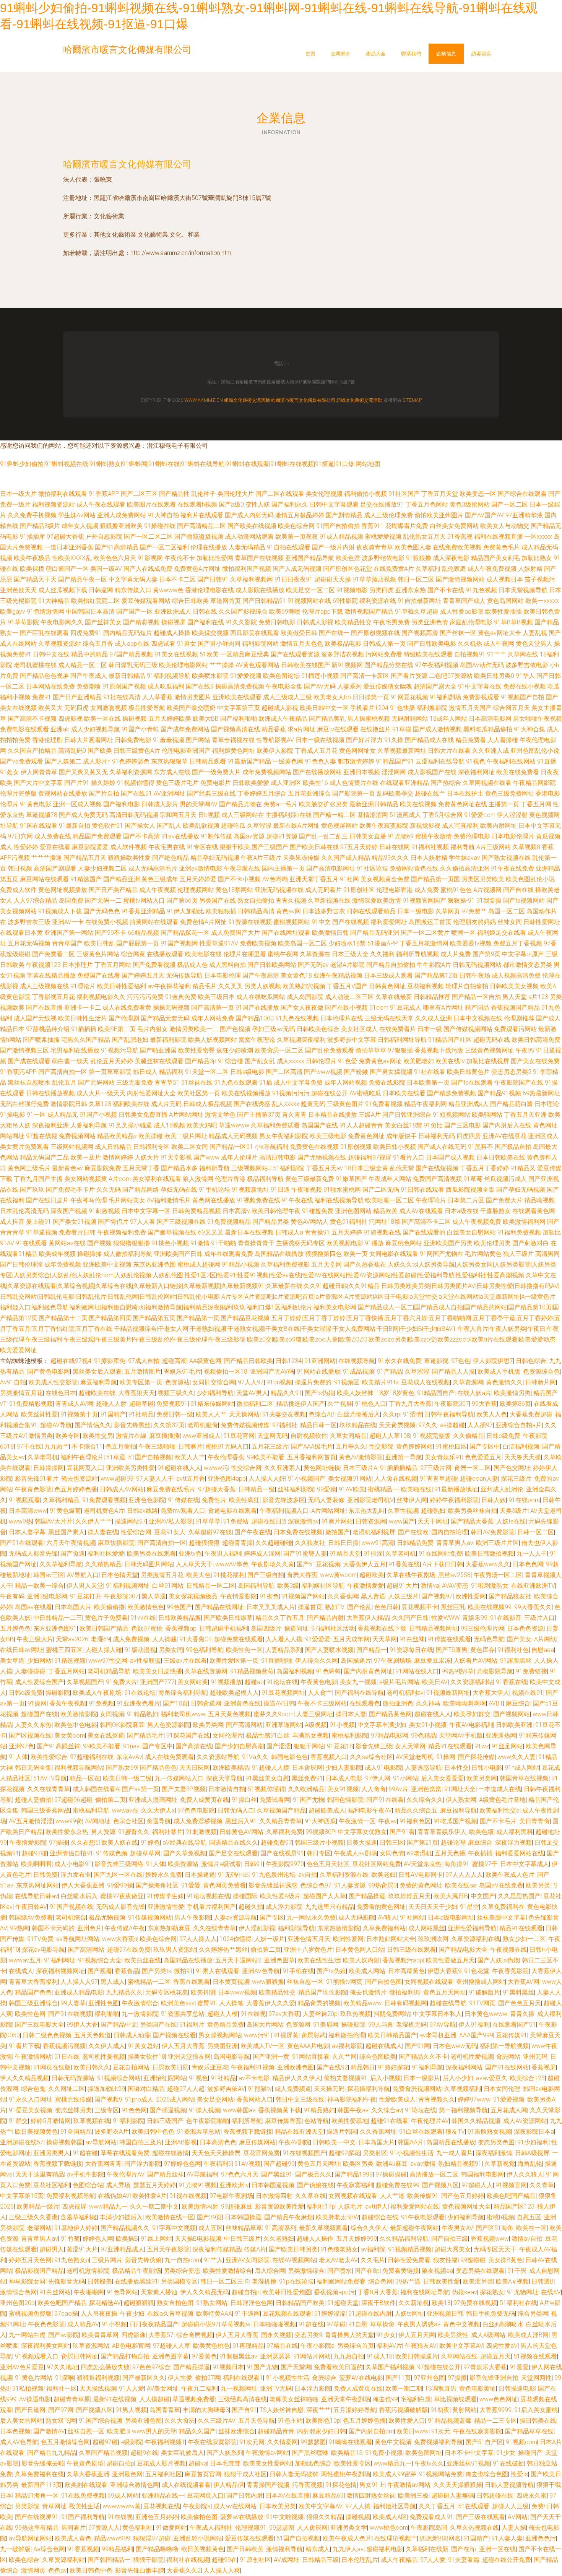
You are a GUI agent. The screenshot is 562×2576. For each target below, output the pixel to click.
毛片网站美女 (127, 1200)
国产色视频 (235, 1029)
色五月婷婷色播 (76, 1489)
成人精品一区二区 (83, 665)
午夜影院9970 (285, 1864)
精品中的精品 (89, 654)
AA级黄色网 (205, 1361)
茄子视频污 (540, 579)
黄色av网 (288, 911)
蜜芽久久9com (274, 1714)
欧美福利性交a (499, 1810)
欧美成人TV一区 (262, 2046)
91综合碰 (231, 1061)
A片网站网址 (186, 1115)
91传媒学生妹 (165, 1896)
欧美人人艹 (211, 1414)
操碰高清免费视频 (240, 686)
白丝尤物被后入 (359, 1414)
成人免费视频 (131, 1639)
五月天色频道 (93, 2035)
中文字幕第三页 (239, 708)
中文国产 (483, 1896)
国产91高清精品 (117, 547)
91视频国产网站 (303, 1596)
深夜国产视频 (69, 1211)
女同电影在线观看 (394, 1254)
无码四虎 (76, 708)
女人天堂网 (410, 1746)
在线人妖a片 (474, 1393)
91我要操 (489, 901)
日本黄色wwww (486, 2014)
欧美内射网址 (499, 826)
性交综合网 (246, 1468)
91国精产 (113, 1414)
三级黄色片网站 (98, 954)
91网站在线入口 (417, 1671)
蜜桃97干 (485, 1864)
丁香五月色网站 (427, 504)
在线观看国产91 (514, 2025)
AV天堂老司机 (415, 1757)
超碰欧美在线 (97, 1393)
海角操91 (457, 1864)
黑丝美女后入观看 (97, 1372)
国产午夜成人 (89, 676)
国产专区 (272, 1917)
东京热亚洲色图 (154, 1264)
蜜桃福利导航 (91, 1810)
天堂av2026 (72, 1639)
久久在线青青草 (49, 1789)
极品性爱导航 (147, 708)
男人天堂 (515, 997)
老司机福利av (405, 1693)
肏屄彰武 (313, 2035)
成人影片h (97, 761)
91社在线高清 (122, 697)
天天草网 (385, 1639)
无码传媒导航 (184, 975)
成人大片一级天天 (101, 1093)
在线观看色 (365, 1703)
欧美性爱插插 (504, 612)
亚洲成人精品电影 (79, 1992)
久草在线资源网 (206, 1671)
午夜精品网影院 (534, 783)
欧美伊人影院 (275, 751)
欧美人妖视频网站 (213, 1040)
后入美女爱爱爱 (442, 1778)
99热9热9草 (458, 1671)
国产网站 (198, 740)
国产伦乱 (359, 1607)
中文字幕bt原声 (523, 954)
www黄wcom (338, 1575)
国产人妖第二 (63, 761)
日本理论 (547, 1104)
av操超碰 (452, 1425)
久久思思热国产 (519, 1896)
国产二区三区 (139, 494)
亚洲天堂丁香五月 (314, 879)
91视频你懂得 (136, 783)
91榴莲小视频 (320, 676)
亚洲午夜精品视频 (338, 975)
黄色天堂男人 (534, 644)
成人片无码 (166, 1104)
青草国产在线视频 (259, 558)
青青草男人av (455, 1543)
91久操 (394, 740)
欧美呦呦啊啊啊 (465, 1703)
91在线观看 (31, 1243)
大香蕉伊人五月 (364, 1564)
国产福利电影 (122, 804)
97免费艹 (474, 911)
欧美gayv (13, 612)
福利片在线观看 (202, 515)
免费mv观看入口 (183, 1511)
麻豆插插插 (164, 1436)
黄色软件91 (107, 826)
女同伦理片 (228, 1735)
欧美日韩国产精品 (104, 1628)
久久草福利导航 (61, 1564)
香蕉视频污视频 (64, 2046)
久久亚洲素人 (283, 1468)
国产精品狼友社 (510, 1596)
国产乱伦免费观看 (330, 1050)
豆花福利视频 (426, 986)
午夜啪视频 (307, 1190)
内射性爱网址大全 (151, 1093)
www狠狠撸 (268, 1982)
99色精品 (424, 1735)
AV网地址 (98, 1821)
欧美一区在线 (102, 719)
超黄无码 (313, 1104)
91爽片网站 (337, 1521)
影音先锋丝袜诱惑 (273, 1885)
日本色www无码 (455, 2046)
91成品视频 (359, 1372)
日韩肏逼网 (206, 1703)
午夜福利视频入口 (284, 1511)
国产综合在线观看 (522, 494)
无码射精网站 (410, 719)
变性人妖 (258, 504)
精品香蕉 (274, 729)
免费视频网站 (77, 1136)
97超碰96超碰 (73, 1800)
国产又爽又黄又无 (83, 772)
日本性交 (456, 1768)
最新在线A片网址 (296, 826)
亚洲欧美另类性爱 (130, 1468)
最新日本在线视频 (249, 1232)
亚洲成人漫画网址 (153, 1800)
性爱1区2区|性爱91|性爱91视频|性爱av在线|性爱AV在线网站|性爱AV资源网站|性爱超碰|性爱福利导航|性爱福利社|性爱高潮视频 (354, 1275)
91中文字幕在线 (480, 686)
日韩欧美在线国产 (305, 665)
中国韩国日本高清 (90, 612)
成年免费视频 (63, 1264)
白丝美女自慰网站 (471, 1232)
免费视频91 (172, 1404)
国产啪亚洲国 (158, 1050)
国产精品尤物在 (240, 804)
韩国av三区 (49, 1575)
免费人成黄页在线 (205, 1800)
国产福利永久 (290, 504)
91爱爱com (480, 815)
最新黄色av (67, 1168)
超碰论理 (453, 1843)
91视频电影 (352, 590)
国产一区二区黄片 (425, 933)
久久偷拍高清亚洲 (465, 868)
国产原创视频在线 (375, 633)
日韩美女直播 (368, 836)
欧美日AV (435, 1682)
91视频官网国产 (424, 901)
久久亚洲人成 (491, 751)
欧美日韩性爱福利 (122, 986)
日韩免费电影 (133, 740)
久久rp (391, 1414)
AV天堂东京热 (423, 1864)
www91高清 (378, 1543)
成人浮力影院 (284, 1907)
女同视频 (112, 1714)
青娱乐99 (475, 1618)
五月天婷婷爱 (198, 879)
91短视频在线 (382, 1232)
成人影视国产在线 (432, 772)
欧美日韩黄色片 (468, 1072)
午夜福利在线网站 (511, 761)
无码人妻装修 (326, 1500)
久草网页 (448, 911)
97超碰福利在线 (92, 1757)
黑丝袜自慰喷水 (29, 1083)
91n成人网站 (522, 1768)
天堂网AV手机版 (461, 1735)
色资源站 (177, 1382)
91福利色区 (415, 1821)
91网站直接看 (311, 2057)
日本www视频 (237, 1992)
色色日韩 (387, 1607)
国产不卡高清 (141, 836)
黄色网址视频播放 (63, 890)
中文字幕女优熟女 (362, 1832)
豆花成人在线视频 (426, 1382)
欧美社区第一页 (199, 1093)
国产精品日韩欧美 (249, 1361)
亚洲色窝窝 (426, 1789)
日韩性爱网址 (542, 922)
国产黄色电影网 (49, 1372)
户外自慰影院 (104, 537)
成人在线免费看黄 (127, 1008)
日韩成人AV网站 (122, 1489)
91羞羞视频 (169, 740)
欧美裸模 (32, 569)
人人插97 (480, 1425)
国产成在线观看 (29, 1061)
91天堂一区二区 (207, 1072)
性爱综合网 (136, 1532)
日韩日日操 (343, 1543)
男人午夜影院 (193, 1917)
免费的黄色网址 (421, 1885)
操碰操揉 (89, 1254)
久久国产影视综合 (243, 612)
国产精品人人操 (453, 1372)
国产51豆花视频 (318, 1564)
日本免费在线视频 (298, 1532)
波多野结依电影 (383, 558)
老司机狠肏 (203, 1425)
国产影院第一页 (354, 793)
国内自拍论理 (450, 1532)
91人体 (18, 1757)
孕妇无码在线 (179, 1190)
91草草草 (208, 1521)
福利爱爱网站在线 (520, 1853)
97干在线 (29, 1446)
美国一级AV (106, 569)
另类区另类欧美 (483, 879)
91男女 (187, 644)
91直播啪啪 (277, 1661)
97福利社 (285, 1425)
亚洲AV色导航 (261, 1971)
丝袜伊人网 (412, 1500)
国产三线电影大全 (39, 2025)
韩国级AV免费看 (31, 1917)
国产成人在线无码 (442, 1147)
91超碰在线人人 (179, 1468)
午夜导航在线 (242, 868)
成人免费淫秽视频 (198, 1821)
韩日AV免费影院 (493, 1532)
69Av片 (398, 1789)
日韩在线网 (395, 847)
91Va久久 (255, 1757)
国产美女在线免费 (535, 1061)
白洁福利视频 (521, 1446)
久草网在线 (523, 654)
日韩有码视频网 (406, 2003)
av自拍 (308, 1875)
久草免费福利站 (384, 1928)
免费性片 (214, 1500)
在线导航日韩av (37, 1896)
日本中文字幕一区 (146, 1211)
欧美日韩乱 (99, 943)
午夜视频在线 (508, 1950)
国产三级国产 (270, 847)
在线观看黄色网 (534, 1211)
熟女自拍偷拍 (256, 901)
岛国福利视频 (295, 1671)
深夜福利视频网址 (60, 1971)
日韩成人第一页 (384, 644)
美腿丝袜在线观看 (159, 1061)
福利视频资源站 (54, 504)
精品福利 (171, 1072)
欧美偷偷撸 (109, 1607)
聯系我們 (411, 54)
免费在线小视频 (525, 686)
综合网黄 (133, 954)
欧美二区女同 (190, 1147)
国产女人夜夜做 (302, 1008)
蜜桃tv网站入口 (144, 901)
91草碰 (402, 729)
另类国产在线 (218, 901)
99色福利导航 (205, 1650)
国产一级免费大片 (216, 772)
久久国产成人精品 (346, 858)
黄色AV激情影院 (361, 1457)
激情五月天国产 (470, 708)
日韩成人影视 (315, 622)
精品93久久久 (390, 858)
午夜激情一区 (357, 1821)
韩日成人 (145, 1072)
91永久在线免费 (400, 1361)
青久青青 (294, 1115)
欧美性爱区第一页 (234, 1661)
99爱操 (326, 1489)
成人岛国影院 (305, 997)
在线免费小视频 (107, 922)
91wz (482, 1746)
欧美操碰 (151, 1136)
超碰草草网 (145, 1853)
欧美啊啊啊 (36, 1864)
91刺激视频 (104, 1211)
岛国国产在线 (320, 1125)
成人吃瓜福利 (166, 686)
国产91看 (402, 1832)
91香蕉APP (104, 494)
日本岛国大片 (73, 1607)
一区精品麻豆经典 (245, 654)
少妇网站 (39, 1661)
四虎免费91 (86, 633)
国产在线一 (334, 633)
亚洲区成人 (543, 1136)
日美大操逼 (362, 1843)
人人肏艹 (320, 1693)
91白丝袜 (412, 1639)
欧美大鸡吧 (202, 1125)
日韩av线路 (142, 1511)
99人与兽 (381, 2025)
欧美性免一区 (244, 1650)
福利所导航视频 (417, 954)
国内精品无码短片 (128, 633)
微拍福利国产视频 (247, 569)
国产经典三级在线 (211, 793)
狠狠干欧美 (235, 847)
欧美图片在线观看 (151, 504)
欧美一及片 (86, 1157)
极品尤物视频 (107, 1917)
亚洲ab (60, 729)
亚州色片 (89, 1928)
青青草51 (167, 1083)
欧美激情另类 (512, 1393)
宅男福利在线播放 (75, 1050)
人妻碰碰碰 (30, 1671)
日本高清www (28, 1511)
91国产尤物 (309, 1800)
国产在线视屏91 (282, 1853)
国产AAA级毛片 (312, 1446)
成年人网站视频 (346, 1083)
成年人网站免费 (213, 1018)
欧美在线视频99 (490, 1607)
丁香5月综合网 (443, 815)
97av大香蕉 (284, 2014)
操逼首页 (310, 1607)
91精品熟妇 (143, 1714)
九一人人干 (532, 1554)
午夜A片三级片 (261, 858)
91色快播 (403, 708)
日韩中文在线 (51, 654)
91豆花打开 (86, 1596)
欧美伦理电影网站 (184, 665)
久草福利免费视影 (285, 1264)
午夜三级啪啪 (157, 1446)
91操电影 (13, 1115)
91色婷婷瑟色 (131, 761)
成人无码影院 (357, 1917)
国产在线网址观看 (286, 933)
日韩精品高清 (256, 911)
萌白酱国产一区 (67, 569)
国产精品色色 (158, 1768)
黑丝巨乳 (453, 1607)
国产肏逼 (73, 1554)
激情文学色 (220, 1115)
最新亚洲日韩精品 (374, 804)
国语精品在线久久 (234, 1843)
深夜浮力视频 (513, 1843)
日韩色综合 (531, 1361)
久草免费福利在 (503, 1907)
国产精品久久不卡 (423, 2057)
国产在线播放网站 (317, 772)
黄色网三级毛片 (29, 1168)
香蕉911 (373, 526)
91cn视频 (279, 1382)
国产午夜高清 (261, 975)
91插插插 (84, 1029)
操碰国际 (245, 1896)
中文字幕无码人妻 (133, 579)
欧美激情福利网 (524, 1222)
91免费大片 (122, 1682)
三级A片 (370, 1115)
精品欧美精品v (117, 1136)
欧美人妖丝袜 (355, 1393)
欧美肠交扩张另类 (323, 804)
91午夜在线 (297, 1200)
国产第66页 (182, 901)
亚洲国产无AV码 (272, 1372)
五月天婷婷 (347, 1232)
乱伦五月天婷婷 (112, 1061)
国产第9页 (486, 954)
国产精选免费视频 (452, 1093)
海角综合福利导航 (183, 1693)
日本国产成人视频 (450, 1157)
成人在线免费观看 (169, 1757)
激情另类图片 (193, 697)
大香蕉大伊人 (491, 1693)
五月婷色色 (15, 1628)
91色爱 (348, 1061)
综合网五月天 (512, 708)
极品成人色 (192, 965)
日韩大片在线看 (449, 751)
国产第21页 (422, 1843)
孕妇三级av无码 (274, 1029)
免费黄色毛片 (502, 547)
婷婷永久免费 (164, 1875)
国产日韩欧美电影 (432, 644)
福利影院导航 (296, 1928)
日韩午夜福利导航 (449, 1414)
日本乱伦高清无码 (24, 1211)
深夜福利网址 (476, 772)
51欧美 (209, 654)
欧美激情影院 (79, 1714)
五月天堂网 (326, 1264)
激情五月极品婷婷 (300, 515)
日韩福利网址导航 (402, 1040)
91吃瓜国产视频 (455, 1821)
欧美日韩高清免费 (536, 1040)
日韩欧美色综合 (318, 1029)
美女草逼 (12, 1661)
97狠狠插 (400, 1050)
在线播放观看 (165, 954)
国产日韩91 (213, 579)
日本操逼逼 (200, 1875)
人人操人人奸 (267, 1479)
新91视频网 (347, 665)
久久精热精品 (103, 1564)
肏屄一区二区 (473, 1468)
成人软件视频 (128, 847)
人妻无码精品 (247, 547)
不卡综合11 (87, 1446)
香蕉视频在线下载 (382, 1628)
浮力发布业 (76, 1875)
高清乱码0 (72, 751)
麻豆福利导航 (99, 1382)
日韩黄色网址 (387, 986)
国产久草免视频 (185, 1853)
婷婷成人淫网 (262, 1554)
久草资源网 (468, 1382)
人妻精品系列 (284, 1650)
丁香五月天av (324, 1168)
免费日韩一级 (175, 1414)
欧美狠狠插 (221, 911)
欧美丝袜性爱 (39, 1414)
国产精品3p (201, 1061)
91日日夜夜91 (294, 579)
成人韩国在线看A (96, 1789)
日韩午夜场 (475, 975)
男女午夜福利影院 (284, 1136)
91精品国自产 (436, 1393)
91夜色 (269, 1596)
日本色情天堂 (120, 1575)
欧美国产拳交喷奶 (191, 708)
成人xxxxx (291, 1061)
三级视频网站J (251, 1168)
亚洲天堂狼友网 (189, 2057)
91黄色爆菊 (65, 1511)
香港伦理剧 (47, 740)
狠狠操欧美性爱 (129, 858)
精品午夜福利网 (426, 1104)
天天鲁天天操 (523, 1457)
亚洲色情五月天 (309, 1939)
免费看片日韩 (77, 1232)
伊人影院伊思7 (493, 1361)
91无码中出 (234, 1875)
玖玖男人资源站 (175, 1950)
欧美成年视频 (57, 1254)
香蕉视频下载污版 (439, 1050)
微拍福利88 (405, 1992)
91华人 (525, 676)
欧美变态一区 (478, 494)
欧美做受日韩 (299, 633)
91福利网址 (60, 1960)
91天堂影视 (176, 1157)
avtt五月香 (191, 1479)
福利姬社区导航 (323, 1586)
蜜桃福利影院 (350, 1735)
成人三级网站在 (243, 815)
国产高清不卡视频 (32, 719)
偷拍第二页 (110, 1800)
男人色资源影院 (169, 1725)
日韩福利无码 (437, 1136)
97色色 (461, 1361)
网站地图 (368, 464)
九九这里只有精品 (330, 1907)
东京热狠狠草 (169, 761)
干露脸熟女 (495, 1211)
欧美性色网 (30, 2014)
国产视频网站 (512, 1714)
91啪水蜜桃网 (342, 1190)
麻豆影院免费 (103, 1168)
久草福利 (428, 569)
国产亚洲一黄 (271, 2057)
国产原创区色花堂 (348, 569)
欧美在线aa (461, 1885)
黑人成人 (113, 1982)
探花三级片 (516, 1479)
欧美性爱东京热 (67, 1832)
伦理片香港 (230, 1179)
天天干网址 (433, 1521)
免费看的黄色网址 (381, 1907)
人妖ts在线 (511, 1521)
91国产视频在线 (71, 1907)
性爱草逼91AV (219, 943)
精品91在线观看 (450, 1746)
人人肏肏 (374, 1789)
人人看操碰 (503, 740)
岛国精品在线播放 (279, 1254)
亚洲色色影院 (147, 1500)
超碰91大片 (402, 1586)
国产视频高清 (420, 633)
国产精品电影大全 (463, 1950)
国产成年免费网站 (185, 729)
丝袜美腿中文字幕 (501, 1917)
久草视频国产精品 (281, 1810)
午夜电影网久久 (62, 622)
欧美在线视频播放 (246, 1093)
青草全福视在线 (233, 740)
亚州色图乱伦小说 (535, 751)
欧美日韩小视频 (395, 1147)
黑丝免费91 (307, 1778)
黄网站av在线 (67, 1243)
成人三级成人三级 (287, 697)
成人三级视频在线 (44, 986)
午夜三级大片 (35, 1639)
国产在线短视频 (437, 1168)
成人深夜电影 (451, 558)
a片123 (538, 997)
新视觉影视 (425, 826)
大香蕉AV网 (524, 1982)
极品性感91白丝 (268, 1735)
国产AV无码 (320, 686)
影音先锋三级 (374, 1746)
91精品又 (523, 1168)
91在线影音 (506, 1618)
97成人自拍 (144, 1361)
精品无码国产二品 (44, 1157)
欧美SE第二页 (117, 1029)
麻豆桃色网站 (404, 1243)
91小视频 (342, 1725)
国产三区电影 (463, 1125)
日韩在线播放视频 (50, 1093)
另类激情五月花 (21, 1393)
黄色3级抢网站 (470, 504)
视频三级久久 (176, 1393)
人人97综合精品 (36, 901)
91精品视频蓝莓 (252, 1671)
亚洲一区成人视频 (77, 804)
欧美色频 (481, 1832)
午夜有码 (12, 1596)
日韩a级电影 (247, 1072)
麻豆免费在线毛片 (171, 1489)
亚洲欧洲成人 (173, 612)
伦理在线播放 (209, 547)
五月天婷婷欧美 (170, 719)
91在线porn (524, 1500)
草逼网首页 (226, 601)
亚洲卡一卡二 (83, 1008)
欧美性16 (315, 783)
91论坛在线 (282, 1682)
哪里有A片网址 (443, 1008)
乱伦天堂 (402, 1168)
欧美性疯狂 (244, 1500)
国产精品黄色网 (390, 1714)
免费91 (42, 697)
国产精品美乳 (327, 719)
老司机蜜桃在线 (35, 665)
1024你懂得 (236, 1939)
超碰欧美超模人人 (234, 1693)
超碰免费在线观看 (239, 1639)
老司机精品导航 (109, 1671)
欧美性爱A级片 (280, 1896)
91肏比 (433, 1125)
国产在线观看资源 (295, 654)
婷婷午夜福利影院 (454, 1500)
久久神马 (428, 1703)
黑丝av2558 (454, 1575)
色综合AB (322, 1414)
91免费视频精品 (229, 1222)
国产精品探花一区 (185, 933)
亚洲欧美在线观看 (237, 697)
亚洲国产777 (157, 1682)
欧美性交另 (98, 1436)
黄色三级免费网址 (510, 793)
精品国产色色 (33, 1992)
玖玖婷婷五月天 (409, 1896)
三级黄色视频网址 (489, 1050)
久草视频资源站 (60, 644)
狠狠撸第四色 (323, 1254)
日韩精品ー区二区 (211, 1586)
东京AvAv (129, 1757)
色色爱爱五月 (483, 1457)
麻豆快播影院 (116, 1543)
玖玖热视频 (356, 2014)
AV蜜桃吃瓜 (365, 1093)
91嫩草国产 (351, 1179)
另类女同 (171, 1650)
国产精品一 (372, 1650)
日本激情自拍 (227, 1789)
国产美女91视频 (75, 1222)
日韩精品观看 (208, 761)
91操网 (37, 1703)
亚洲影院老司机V (370, 1500)
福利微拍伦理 (347, 2035)
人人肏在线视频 (396, 1479)
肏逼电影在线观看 (232, 1511)
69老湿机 (419, 1853)
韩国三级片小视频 (319, 1843)
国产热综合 (446, 783)
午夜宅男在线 (167, 847)
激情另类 (41, 1436)
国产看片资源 (409, 676)
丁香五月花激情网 (424, 943)
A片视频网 (487, 890)
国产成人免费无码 (83, 815)
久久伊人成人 (107, 2046)
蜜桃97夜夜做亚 (122, 1896)
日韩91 (253, 1864)
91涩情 (413, 1414)
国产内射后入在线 (507, 1125)
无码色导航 (489, 1639)
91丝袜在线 (197, 1083)
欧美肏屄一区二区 (279, 1050)
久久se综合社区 (371, 1757)
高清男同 (547, 1254)
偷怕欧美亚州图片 (439, 515)
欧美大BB (206, 719)
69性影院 (345, 601)
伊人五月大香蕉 (183, 2046)
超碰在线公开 (330, 1093)
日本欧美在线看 (404, 1093)
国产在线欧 (413, 1532)
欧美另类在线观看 (151, 1554)
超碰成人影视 (280, 708)
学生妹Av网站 (77, 515)
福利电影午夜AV (370, 1810)
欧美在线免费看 (518, 772)
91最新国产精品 (249, 761)
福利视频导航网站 (79, 1768)
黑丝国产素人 (67, 1532)
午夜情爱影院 (239, 1596)
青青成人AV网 (74, 1404)
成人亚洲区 (286, 783)
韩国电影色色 (289, 1757)
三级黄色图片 (345, 1104)
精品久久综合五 (416, 1810)
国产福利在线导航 (359, 1693)
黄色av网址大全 (499, 633)
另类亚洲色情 (430, 622)
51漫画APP (383, 943)
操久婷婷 (103, 783)
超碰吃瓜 (233, 826)
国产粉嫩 (356, 1072)
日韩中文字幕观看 (334, 504)
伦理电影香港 (395, 890)
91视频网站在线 (309, 601)
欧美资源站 (183, 1864)
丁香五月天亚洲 (525, 1115)
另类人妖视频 (263, 986)
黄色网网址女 (357, 751)
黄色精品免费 (226, 2025)
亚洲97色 (21, 1746)
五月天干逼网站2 (238, 1960)
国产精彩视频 (141, 622)
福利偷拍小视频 (365, 494)
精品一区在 (85, 1778)
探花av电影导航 (43, 1950)
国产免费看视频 (154, 965)
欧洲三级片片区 (497, 1543)
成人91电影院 (383, 1768)
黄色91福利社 (349, 1222)
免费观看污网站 (515, 1029)
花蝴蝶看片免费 (407, 526)
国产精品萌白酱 (512, 1104)
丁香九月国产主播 (38, 1179)
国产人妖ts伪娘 (498, 1960)
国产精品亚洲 (122, 879)
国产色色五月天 (520, 2003)
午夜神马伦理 (89, 1200)
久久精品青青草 (281, 1821)
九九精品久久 (124, 1992)
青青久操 (522, 2014)
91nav (131, 1746)
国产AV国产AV (484, 515)
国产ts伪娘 (319, 1393)
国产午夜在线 (253, 1532)
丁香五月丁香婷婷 (484, 1168)
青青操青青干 (256, 1243)
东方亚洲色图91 (55, 1628)
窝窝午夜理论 (257, 1040)
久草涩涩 (259, 826)
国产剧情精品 (344, 515)
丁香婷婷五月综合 (262, 793)
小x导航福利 (271, 1147)
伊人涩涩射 (512, 815)
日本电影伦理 (223, 975)
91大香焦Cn (195, 1639)
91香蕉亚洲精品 (143, 911)
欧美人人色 (492, 1414)
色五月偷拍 (121, 1446)
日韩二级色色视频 (47, 2035)
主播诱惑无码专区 (300, 1243)
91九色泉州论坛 (274, 1875)
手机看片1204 (369, 708)
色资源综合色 (541, 1372)
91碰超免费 (318, 1211)
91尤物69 (401, 836)
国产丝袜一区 (458, 633)
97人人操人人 (198, 1939)
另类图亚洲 (223, 2046)
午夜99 (525, 1050)
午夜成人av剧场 (355, 1853)
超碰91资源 (282, 836)
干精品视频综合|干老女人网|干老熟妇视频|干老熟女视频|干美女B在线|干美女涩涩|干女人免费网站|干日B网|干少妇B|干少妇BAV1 (285, 1329)
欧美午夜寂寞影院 (384, 826)
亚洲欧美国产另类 (448, 1243)
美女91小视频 (428, 1725)
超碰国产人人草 (325, 1896)
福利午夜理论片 (82, 1457)
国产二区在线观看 (280, 494)
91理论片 (83, 986)
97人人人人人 (464, 1875)
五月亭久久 (351, 1446)
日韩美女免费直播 (143, 1115)
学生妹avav (465, 858)
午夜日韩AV (31, 1907)
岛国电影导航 (232, 2057)
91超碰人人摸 (271, 1768)
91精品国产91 (395, 761)
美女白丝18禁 (403, 1125)
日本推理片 (78, 965)
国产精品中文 (119, 2025)
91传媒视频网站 (150, 1917)
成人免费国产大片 (236, 933)
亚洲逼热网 (501, 1735)
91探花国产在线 (188, 1735)
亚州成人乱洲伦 (502, 1489)
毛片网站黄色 (483, 1254)
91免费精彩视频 (31, 1404)
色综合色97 (316, 1885)
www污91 (257, 2035)
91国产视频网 (179, 943)
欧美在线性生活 (319, 1960)
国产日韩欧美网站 (272, 965)
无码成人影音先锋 (33, 1554)
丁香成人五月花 (316, 751)
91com (379, 1008)
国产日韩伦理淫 (21, 1264)
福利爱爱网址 (389, 922)
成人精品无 (63, 1115)
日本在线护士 (465, 793)
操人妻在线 (103, 1532)
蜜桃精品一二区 (149, 1982)
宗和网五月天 (178, 815)
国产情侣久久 (93, 1425)
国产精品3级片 (40, 526)
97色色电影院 (196, 1810)
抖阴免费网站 (392, 2014)
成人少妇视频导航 (96, 729)
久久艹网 (344, 2057)
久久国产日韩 (410, 1618)
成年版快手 (401, 1136)
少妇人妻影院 (344, 1768)
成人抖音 (12, 1222)
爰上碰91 (39, 1222)
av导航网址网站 (78, 1939)
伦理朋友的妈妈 (474, 922)
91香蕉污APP (18, 1072)
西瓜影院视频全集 (470, 1190)
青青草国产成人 (464, 601)
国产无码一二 (103, 901)
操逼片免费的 (313, 1382)
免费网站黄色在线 (414, 868)
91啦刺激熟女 (490, 1586)
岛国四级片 (266, 1628)
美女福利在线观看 (157, 1179)
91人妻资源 (350, 1885)
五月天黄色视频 (229, 1714)
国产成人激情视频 (437, 729)
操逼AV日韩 (279, 1703)
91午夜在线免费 (512, 868)
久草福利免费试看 (275, 1125)
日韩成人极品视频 (208, 1104)
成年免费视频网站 (267, 772)
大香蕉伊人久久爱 (271, 2003)
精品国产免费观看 (97, 836)
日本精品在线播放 (333, 1115)
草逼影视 (436, 1361)
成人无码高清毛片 (153, 868)
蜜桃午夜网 (283, 954)
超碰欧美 (372, 1575)
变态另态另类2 (511, 1072)
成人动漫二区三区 (349, 997)
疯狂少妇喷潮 (235, 1050)
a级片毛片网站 (399, 1682)
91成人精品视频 (341, 537)
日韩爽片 (190, 1446)
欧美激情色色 (146, 1607)
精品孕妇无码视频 (215, 858)
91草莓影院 (23, 622)
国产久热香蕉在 (365, 1264)
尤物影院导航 (495, 1671)
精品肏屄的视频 (319, 2003)
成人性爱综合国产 (39, 1682)
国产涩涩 (279, 1746)
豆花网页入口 (85, 1468)
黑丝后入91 (241, 1821)
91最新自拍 (75, 826)
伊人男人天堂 (85, 1586)
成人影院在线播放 (260, 590)
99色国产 (179, 1607)
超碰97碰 (34, 1853)
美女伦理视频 (324, 494)
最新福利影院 (168, 1040)
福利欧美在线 (131, 1104)
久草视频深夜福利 (301, 1040)
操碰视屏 (174, 622)
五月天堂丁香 (141, 1168)
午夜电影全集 (284, 686)
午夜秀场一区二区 (498, 1575)
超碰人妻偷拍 (33, 1800)
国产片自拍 (104, 793)
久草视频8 (526, 847)
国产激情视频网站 (460, 579)
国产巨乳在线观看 (44, 633)
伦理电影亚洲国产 (186, 751)
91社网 (349, 879)
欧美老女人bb (332, 697)
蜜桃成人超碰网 (199, 1264)
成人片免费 (456, 954)
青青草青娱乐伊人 (442, 1832)
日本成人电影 (344, 1778)
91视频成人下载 (60, 911)
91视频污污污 (291, 1093)
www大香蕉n (120, 1939)
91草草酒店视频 (374, 579)
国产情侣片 (113, 1222)
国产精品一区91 (231, 1147)
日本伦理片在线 (342, 1018)
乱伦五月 (64, 1083)
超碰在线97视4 (71, 1361)
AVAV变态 (455, 1586)
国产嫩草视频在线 (172, 1232)
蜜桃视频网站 (292, 922)
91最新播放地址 (456, 1489)
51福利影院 (289, 1168)
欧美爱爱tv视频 (471, 943)
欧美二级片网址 (186, 1136)
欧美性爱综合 (49, 1757)
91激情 (200, 1243)
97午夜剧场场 (393, 1661)
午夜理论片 (431, 1200)
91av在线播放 (180, 836)
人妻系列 (349, 686)
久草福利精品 (61, 1500)
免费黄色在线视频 (314, 1147)
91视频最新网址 (448, 1693)
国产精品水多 (179, 1168)
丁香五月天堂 (440, 494)
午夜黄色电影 (319, 1682)
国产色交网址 (512, 1468)
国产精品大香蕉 (472, 1521)
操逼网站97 (130, 1521)
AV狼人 (387, 1917)
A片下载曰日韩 (443, 1564)
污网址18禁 (385, 1222)
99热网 (19, 1928)
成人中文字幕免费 (298, 1083)
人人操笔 (231, 2003)
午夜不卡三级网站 (322, 1703)
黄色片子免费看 (106, 1618)
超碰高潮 (174, 1361)
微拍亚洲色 (398, 1703)
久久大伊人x (158, 1810)
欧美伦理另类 (492, 1243)
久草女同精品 (348, 1436)
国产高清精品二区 (201, 526)
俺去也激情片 (368, 1992)
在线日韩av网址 (22, 1650)
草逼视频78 (42, 815)
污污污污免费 (145, 997)
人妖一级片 (270, 1939)
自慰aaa (543, 1650)
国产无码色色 (102, 911)
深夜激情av (303, 1521)
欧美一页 (356, 1254)
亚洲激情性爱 (166, 1907)
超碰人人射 (111, 1404)
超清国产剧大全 (435, 686)
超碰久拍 (251, 1907)
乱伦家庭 (454, 569)
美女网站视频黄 (86, 1179)
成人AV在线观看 (421, 1211)
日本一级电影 (416, 911)
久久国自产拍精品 (32, 751)
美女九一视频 (358, 1682)
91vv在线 (143, 1618)
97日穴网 (20, 836)
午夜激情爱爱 (365, 1586)
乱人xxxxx (286, 1104)
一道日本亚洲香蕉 (69, 547)
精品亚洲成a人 (469, 1104)
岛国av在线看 (33, 1607)
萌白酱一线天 (70, 1061)
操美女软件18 (146, 2057)
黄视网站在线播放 (63, 793)
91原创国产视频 (124, 686)
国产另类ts (157, 1971)
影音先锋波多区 (284, 1500)
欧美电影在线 (203, 954)
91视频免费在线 (258, 1200)
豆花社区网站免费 (377, 1864)
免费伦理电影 (472, 836)
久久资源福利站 (472, 1682)
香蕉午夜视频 (68, 1703)
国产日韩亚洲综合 (407, 1115)
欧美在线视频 (418, 804)
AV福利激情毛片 (169, 1200)
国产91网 (417, 2046)
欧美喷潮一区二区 (390, 1200)
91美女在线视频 (176, 654)
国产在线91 (136, 793)
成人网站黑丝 (427, 1928)
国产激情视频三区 (24, 1050)
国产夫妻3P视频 (184, 1789)
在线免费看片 (398, 1029)
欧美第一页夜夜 (297, 537)
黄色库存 (482, 1650)
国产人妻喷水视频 (329, 1650)
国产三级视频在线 (181, 1222)
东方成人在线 (172, 772)
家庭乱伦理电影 (471, 622)
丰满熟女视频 (310, 1735)
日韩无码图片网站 (149, 1564)
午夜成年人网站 (390, 1179)
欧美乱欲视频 (201, 826)
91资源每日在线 (411, 1650)
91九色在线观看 (236, 1083)
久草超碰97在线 (210, 1532)
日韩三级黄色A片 (137, 751)
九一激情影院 (140, 2014)
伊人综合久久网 (317, 1661)
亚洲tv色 (190, 1554)
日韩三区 (392, 1843)
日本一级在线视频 (320, 740)
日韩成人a (289, 1232)
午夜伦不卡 (180, 558)
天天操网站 (244, 1414)
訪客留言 (481, 54)
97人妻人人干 (155, 1479)
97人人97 (251, 1382)
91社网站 (413, 1917)
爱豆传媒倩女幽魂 (388, 686)
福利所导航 (214, 1168)
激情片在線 (131, 1436)
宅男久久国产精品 (86, 1040)
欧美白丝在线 (143, 1960)
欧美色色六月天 (115, 558)
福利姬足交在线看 (502, 933)
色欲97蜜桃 (147, 1628)
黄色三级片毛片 (177, 783)
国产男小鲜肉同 (219, 644)
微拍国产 (338, 1532)
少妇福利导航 (215, 1393)
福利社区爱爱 (106, 1554)
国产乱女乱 (260, 1061)
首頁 (310, 54)
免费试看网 (275, 1800)
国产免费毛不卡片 (70, 1190)
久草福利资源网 (131, 772)
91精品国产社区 (450, 1040)
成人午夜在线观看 (101, 504)
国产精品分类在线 (389, 665)
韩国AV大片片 (54, 1521)
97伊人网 (378, 1778)
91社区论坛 (372, 868)
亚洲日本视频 (362, 772)
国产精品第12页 (436, 975)
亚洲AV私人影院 (171, 1521)
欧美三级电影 (328, 1136)
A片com (120, 1179)
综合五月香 (98, 644)
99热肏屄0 (383, 1885)
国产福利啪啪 (239, 719)
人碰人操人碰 (104, 1650)
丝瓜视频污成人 (505, 1179)
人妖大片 (147, 1157)
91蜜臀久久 (134, 1832)
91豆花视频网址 (283, 1693)
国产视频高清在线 (236, 729)
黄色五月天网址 (445, 1992)
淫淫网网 (394, 772)
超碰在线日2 (268, 1521)
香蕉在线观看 (192, 1982)
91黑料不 (481, 1147)
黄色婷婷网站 (414, 1446)
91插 (266, 1083)
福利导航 (463, 847)
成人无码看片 (323, 890)
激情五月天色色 (302, 644)
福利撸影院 (432, 708)
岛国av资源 (249, 836)
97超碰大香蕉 (65, 537)
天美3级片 (514, 1511)
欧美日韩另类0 (494, 676)
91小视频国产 (307, 1479)
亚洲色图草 (279, 1960)
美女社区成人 (359, 1029)
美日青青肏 (534, 1821)
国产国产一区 (135, 612)
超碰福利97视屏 (370, 1157)
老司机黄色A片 (104, 1511)
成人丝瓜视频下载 (63, 590)
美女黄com (70, 1735)
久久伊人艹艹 (94, 1521)
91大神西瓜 (320, 1821)
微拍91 (184, 1971)
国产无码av (313, 965)
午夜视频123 (43, 965)
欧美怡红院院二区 (96, 601)
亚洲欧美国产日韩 (178, 1254)
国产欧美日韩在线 (314, 847)
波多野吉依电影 (527, 665)
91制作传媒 (216, 836)
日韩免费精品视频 (197, 1211)
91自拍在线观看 (289, 547)
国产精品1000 (255, 1018)
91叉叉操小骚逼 (130, 1125)
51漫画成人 (405, 815)
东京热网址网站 (37, 1885)
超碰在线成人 (384, 2046)
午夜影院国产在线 (519, 1083)
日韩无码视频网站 (477, 965)
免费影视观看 (481, 697)
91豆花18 (340, 1746)
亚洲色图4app (227, 1479)
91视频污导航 (120, 1050)
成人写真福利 (460, 826)
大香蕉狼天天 (136, 1393)
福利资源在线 (378, 601)
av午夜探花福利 (169, 986)
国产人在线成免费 (148, 569)
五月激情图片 (143, 1372)
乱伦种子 (203, 494)
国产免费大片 (504, 1200)
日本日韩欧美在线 (501, 1157)
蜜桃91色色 (456, 890)
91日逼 (280, 1190)
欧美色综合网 (296, 526)
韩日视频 (20, 868)
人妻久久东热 (33, 1725)
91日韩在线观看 (422, 1190)
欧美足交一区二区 (310, 590)
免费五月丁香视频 (518, 943)
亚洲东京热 (411, 590)
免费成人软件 (18, 890)
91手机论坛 (214, 1190)
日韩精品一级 (257, 1489)
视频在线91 (528, 1693)
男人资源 (103, 1832)
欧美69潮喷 (285, 612)
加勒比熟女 (537, 558)
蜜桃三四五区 (64, 1650)
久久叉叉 (231, 986)
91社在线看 (430, 1072)
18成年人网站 (448, 719)
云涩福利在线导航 (440, 761)
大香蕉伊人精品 (368, 1618)
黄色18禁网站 (234, 890)
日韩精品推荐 (432, 997)
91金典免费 (181, 997)
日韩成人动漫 (132, 2035)
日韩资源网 (371, 1521)
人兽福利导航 (89, 1125)
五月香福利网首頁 (312, 1457)
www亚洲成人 (201, 1436)
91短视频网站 (452, 1115)
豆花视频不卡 (420, 1607)
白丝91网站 (168, 1586)
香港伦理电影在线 (210, 590)
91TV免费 (40, 1939)
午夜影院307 (452, 1404)
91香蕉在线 (404, 1564)
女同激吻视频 (109, 708)
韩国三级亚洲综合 (33, 2003)
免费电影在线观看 (24, 729)
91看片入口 (409, 1157)
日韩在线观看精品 (371, 911)
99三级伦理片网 (482, 1628)
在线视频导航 (357, 1361)
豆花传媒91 (512, 2035)
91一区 (36, 1115)
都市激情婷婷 (356, 761)
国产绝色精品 (171, 858)
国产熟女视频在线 (506, 858)
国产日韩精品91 (264, 601)
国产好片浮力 (364, 740)
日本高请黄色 (406, 1971)
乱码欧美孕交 (395, 793)
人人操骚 (164, 1639)
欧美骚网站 (487, 1115)
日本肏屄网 (307, 1768)
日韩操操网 (49, 1468)
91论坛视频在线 (208, 1896)
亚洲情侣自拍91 (71, 1853)
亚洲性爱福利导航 (472, 1928)
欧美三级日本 (216, 997)
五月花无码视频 (29, 943)
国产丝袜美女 (103, 622)
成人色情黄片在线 (354, 783)
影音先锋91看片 (37, 1479)
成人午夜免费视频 (492, 569)
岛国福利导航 (256, 1586)
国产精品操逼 (367, 1896)
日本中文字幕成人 (525, 1864)
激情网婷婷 (118, 1157)
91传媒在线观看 (449, 1639)
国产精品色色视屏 (44, 676)
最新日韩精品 (127, 676)
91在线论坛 (140, 1693)
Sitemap (412, 400)
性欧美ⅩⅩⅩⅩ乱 (72, 558)
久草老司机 (43, 1457)
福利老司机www (183, 1714)
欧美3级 (288, 1586)
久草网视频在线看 (487, 783)
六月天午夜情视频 (71, 1543)
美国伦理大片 (236, 494)
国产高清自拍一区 (63, 1072)
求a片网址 (301, 729)
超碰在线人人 (433, 1714)
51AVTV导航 (50, 1778)
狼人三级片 (518, 1254)
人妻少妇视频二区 (102, 868)
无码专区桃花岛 (167, 1992)
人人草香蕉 (158, 697)
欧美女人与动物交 (505, 526)
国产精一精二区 (335, 815)
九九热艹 (57, 1446)
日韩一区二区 (536, 1532)
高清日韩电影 (278, 1157)
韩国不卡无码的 (53, 1928)
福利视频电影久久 (101, 997)
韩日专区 (319, 1853)
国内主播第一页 (283, 868)
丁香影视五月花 (54, 997)
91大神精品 (54, 601)
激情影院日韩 (69, 1104)
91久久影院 (241, 622)
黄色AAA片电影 (308, 2046)
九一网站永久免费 (311, 1917)
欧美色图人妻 (413, 547)
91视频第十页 (79, 1414)
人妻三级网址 (315, 1714)
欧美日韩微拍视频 (489, 1554)
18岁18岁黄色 (395, 1393)
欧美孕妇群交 (472, 1714)
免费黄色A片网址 (197, 569)
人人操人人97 (79, 1982)
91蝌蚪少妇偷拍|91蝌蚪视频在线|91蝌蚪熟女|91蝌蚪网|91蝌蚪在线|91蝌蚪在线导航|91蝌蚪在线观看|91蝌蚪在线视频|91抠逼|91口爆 (177, 464)
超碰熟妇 (433, 1511)
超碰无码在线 (492, 1040)
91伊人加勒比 (185, 911)
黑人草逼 (154, 1596)
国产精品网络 (141, 1190)
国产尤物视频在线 (322, 1157)
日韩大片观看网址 (89, 740)
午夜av (387, 1821)
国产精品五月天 (85, 858)
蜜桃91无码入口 (227, 1446)
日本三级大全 (350, 954)
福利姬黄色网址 (234, 751)
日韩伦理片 (321, 1061)
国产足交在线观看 (233, 1853)
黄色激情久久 (504, 1382)
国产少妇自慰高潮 (239, 1746)
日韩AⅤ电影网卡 (421, 1875)
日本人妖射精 (429, 858)
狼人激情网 (198, 1179)
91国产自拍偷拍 (338, 526)
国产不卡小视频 (239, 879)
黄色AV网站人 (309, 1222)
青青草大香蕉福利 (33, 1982)
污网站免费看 (384, 654)
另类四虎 (382, 590)
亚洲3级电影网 (47, 1596)
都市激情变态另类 (528, 965)
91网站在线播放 (318, 1372)
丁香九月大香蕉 (410, 1404)
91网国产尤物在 (442, 1254)
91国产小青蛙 (140, 729)
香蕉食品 (127, 1971)
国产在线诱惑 (252, 1104)
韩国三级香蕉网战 (45, 1810)
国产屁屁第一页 (138, 943)
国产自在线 (518, 890)
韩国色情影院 (345, 1800)
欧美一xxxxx (542, 601)
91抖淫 (373, 1554)
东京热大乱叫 (367, 1511)
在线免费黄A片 (394, 569)
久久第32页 (169, 1425)
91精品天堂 (345, 1554)
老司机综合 (71, 1917)
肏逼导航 (159, 1821)
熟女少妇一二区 (524, 1939)
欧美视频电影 (345, 1243)
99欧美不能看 (266, 1457)
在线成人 (21, 1971)
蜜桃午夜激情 (434, 836)
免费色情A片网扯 (203, 922)
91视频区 (347, 1382)
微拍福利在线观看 (63, 494)
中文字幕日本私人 (437, 2014)
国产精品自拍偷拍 (391, 965)
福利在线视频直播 (499, 537)
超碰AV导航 (56, 1425)
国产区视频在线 (30, 1735)
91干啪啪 (224, 1243)
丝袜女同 (510, 922)
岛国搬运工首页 (430, 922)
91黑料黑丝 (518, 1992)
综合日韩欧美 (190, 601)
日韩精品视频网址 (434, 1628)
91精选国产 (86, 879)
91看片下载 (24, 2046)
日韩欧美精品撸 (180, 1618)
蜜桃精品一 (383, 1489)
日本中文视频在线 (478, 1018)
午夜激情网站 (33, 2057)
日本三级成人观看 (388, 975)
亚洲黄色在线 (242, 1703)
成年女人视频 (80, 526)
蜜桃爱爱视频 (383, 537)
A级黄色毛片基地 (502, 1800)
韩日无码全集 (33, 1768)
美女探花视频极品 (193, 1596)
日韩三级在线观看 (411, 1950)
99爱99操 (120, 1885)
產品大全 (376, 54)
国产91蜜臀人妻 (305, 1554)
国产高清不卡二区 (426, 1222)
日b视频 (209, 815)
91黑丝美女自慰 (267, 1778)
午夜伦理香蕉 (226, 1457)
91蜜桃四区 (451, 1446)
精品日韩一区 (318, 1425)
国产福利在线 (206, 622)
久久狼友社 (310, 1543)
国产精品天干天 (35, 579)
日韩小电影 (487, 1768)
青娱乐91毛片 (182, 1372)
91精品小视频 (240, 1264)
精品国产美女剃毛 (495, 558)
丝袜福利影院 (296, 1489)
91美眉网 (326, 2025)
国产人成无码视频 (297, 569)
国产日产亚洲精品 (77, 697)
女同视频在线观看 (429, 1982)
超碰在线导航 (448, 2003)
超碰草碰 (141, 1404)
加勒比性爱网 (215, 558)
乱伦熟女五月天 (424, 537)
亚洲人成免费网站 (122, 515)
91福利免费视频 (519, 1232)
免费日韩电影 (277, 622)
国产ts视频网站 (524, 901)
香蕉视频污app (403, 1960)
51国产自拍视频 (150, 1457)
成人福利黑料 (515, 1832)
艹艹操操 (222, 665)
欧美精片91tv (380, 1382)
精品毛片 (205, 986)
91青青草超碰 (439, 1479)
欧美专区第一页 (141, 1382)
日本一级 (430, 1029)
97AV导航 (443, 2025)
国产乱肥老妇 (130, 1040)
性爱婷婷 (26, 847)
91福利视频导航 (169, 676)
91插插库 (32, 537)
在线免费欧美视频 (457, 547)
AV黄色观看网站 (257, 665)
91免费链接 (531, 1671)
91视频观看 (24, 1500)
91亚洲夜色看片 (138, 1703)
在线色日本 (61, 1393)
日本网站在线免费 (50, 686)
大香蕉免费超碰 (531, 1414)
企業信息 (446, 54)
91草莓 (473, 1179)
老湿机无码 (411, 2025)
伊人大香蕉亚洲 (83, 1885)
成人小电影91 (73, 1864)
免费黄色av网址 (380, 1061)
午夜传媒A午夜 (125, 1928)
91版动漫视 (140, 1650)
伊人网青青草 (39, 772)
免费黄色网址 (366, 1136)
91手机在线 (298, 1971)
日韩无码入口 (236, 1810)
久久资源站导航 (218, 1757)
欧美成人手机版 (499, 1372)
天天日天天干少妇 (433, 1907)
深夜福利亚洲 (50, 1125)
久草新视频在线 (329, 901)
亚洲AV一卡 (68, 922)
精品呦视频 (539, 1200)
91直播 (547, 761)
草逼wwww (234, 1125)
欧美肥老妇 (419, 1061)
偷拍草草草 (371, 1050)
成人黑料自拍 (227, 965)
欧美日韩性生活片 (83, 1018)
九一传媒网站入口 (179, 1778)
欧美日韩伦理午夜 (276, 1211)
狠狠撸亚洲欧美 (121, 526)
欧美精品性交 (353, 622)
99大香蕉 (484, 1404)
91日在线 (67, 2057)
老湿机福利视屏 (374, 1532)
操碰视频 (135, 719)
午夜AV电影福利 (471, 1725)
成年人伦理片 (239, 1157)
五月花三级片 (270, 1446)
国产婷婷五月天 (143, 975)
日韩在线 (205, 612)
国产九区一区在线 (118, 1875)
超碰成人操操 (172, 633)
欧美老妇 (383, 1875)
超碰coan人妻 (479, 1479)
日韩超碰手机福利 (224, 1628)
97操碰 (58, 1843)
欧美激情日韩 (330, 933)
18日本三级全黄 (366, 1168)
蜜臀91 (207, 2003)
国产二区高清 (284, 1072)
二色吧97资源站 (451, 676)
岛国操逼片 (356, 1661)
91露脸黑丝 (516, 1661)
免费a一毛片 (280, 804)
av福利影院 (347, 2046)
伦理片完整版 (18, 793)
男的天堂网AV (199, 804)
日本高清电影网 (490, 719)
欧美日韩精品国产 (392, 2035)
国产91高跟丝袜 (58, 1746)
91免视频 (101, 1703)
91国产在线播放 (257, 1008)
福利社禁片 (167, 1832)
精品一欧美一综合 (39, 1586)
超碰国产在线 (39, 1714)
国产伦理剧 (124, 1018)
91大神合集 (530, 729)
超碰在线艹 (430, 793)
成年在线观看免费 (229, 1254)
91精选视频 (70, 1661)
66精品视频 (143, 933)
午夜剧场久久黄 (273, 1564)
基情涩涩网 (373, 815)
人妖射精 (530, 569)
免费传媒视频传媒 (245, 1425)
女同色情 (392, 1853)
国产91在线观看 (22, 1543)
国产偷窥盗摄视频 (199, 537)
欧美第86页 (515, 1404)
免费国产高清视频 (437, 1179)
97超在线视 (42, 1136)
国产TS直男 (452, 1650)
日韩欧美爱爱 (251, 783)
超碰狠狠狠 (204, 1543)
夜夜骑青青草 (375, 547)
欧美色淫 (348, 558)
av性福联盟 (145, 1661)
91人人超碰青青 (361, 1125)
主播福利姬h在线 (289, 815)
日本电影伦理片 (513, 836)
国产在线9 (200, 686)
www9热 (20, 1521)
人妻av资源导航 (235, 1917)
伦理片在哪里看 (245, 954)
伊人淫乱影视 (257, 1928)
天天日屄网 (195, 1768)
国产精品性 (174, 494)
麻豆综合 (518, 1703)
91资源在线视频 (250, 922)
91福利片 (192, 2025)
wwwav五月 (25, 1960)
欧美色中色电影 (76, 1725)
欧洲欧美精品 (231, 1768)
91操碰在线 (160, 526)
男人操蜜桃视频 (369, 719)
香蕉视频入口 (329, 1757)
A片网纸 (545, 1639)
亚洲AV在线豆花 (504, 1136)
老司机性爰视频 (104, 2057)
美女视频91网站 (350, 1479)
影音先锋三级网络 (119, 1864)
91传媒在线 (184, 1500)
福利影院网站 (260, 644)
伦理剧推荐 (519, 1018)
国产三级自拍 (266, 1575)
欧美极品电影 (343, 644)
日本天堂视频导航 (523, 590)
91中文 (321, 922)
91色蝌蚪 (328, 1671)
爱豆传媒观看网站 (146, 601)
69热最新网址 (541, 1093)
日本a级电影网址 (451, 1917)
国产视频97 (437, 1596)
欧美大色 (198, 1575)
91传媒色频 (112, 1853)
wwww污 (216, 1468)
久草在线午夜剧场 (411, 1575)
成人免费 (427, 890)
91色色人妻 (320, 761)
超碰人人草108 (390, 1436)
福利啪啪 (107, 2014)
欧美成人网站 (367, 1971)
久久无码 (109, 1190)
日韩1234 (289, 1361)
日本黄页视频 (231, 1982)
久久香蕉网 (343, 1596)
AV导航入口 (83, 1575)
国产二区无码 (381, 1190)
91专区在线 (202, 847)
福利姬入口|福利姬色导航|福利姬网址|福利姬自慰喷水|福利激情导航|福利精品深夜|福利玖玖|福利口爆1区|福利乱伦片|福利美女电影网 (178, 1307)
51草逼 (116, 1457)
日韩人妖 (494, 1500)
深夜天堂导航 (224, 1778)
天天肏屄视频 (397, 1425)
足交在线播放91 (382, 504)
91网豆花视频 (409, 697)
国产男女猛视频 (391, 1072)
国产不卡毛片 (498, 1821)
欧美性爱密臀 (197, 1050)
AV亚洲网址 (170, 793)
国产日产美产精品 (113, 890)
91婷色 (150, 1843)
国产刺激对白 (531, 1243)
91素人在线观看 (218, 1971)
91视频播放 (226, 1682)
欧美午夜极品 (32, 558)
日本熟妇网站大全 (391, 1939)
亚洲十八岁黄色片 (308, 1950)
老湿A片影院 (348, 965)
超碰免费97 (276, 1843)
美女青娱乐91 (443, 1457)
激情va (430, 1586)
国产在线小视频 (346, 1008)
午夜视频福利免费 (122, 1232)
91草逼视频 (42, 1232)
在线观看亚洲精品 (404, 783)
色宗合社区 (128, 1821)
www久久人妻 (517, 1757)
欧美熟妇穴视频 (304, 986)
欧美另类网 (208, 1725)
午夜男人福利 (223, 1554)
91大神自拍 (163, 515)
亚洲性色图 (104, 2003)
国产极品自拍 (513, 1147)
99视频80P (320, 1832)
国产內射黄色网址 (368, 1671)
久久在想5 (85, 1843)
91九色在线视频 (297, 1018)
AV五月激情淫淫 (31, 1821)
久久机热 (470, 644)
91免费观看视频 (104, 1500)
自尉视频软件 (309, 1436)
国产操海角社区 (157, 1885)
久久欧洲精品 (306, 1789)
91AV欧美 (352, 1489)
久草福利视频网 (252, 579)
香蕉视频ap (181, 1628)
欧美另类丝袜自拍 (473, 1511)
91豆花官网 (239, 1436)
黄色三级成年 (160, 879)
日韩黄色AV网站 (241, 1832)
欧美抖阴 (203, 1992)
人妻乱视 (535, 633)
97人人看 (143, 1222)
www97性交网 (108, 1661)
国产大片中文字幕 (38, 783)
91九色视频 (481, 590)
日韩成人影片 (160, 804)
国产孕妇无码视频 (521, 1190)
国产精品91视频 (499, 1093)
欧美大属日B (451, 1896)
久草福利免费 (284, 1832)
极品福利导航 (265, 1179)
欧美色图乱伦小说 (530, 879)
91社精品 (141, 1414)
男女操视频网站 (220, 2035)
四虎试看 (163, 644)
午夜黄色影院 (33, 1489)
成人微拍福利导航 (128, 1254)
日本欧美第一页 (428, 1083)
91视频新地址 (250, 1190)
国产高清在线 (194, 1746)
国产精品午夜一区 (83, 579)
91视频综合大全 (100, 1960)
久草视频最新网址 (402, 751)
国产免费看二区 (54, 954)
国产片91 (77, 783)
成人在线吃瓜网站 (261, 997)
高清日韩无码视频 (134, 815)
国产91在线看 (385, 1800)
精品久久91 (286, 1393)
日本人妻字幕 (27, 1532)
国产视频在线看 (174, 2035)
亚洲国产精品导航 (310, 558)
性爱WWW (445, 1618)
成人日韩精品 (113, 1147)
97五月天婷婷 (359, 847)
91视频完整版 (432, 1436)
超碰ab (254, 1682)
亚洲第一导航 (404, 1457)
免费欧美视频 (258, 943)
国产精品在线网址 (219, 1607)
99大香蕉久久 (533, 1607)
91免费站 (236, 1521)
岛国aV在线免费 (501, 1885)
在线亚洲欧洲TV (533, 1586)
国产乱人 (169, 826)
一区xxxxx (538, 537)
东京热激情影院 (339, 1928)
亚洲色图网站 (353, 1211)
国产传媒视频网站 (468, 1029)
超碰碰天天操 (333, 579)
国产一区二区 (510, 504)
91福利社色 (513, 1650)
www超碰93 (117, 1479)
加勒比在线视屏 (488, 1061)
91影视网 (150, 558)
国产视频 (99, 1243)
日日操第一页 (371, 697)
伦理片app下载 (322, 612)
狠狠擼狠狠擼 (132, 1243)
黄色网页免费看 (224, 1885)
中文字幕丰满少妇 (382, 1725)
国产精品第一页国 (435, 879)
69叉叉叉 (211, 1232)
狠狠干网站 (309, 1746)
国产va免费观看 (22, 761)
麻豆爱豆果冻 (432, 1661)
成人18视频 (169, 1125)
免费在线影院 (387, 1083)
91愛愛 (191, 1885)
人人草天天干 (194, 1564)
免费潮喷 (89, 686)
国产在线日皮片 (47, 1200)
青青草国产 (67, 943)
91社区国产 (404, 494)
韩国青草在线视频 (524, 1778)
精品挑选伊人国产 (300, 1404)
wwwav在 (125, 1810)
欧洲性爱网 (471, 1596)
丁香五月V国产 (347, 986)
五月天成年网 (351, 1639)
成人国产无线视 (35, 1018)
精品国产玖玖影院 (323, 1992)
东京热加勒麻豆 (169, 1928)
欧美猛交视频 (210, 633)
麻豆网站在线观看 (44, 879)
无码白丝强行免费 (24, 1104)
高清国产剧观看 (55, 868)
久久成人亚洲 (434, 1018)
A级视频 (316, 1725)
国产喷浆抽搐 (41, 1040)
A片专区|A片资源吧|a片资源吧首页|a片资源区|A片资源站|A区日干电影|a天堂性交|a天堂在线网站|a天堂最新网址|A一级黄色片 (388, 1297)
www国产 (402, 1521)
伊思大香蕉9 (444, 1971)
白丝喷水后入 (79, 1896)
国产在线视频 (351, 922)
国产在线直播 (44, 1008)
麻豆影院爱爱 (90, 847)
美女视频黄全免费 (385, 879)
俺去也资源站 (80, 1479)
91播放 (374, 1243)
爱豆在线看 (55, 847)
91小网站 (406, 1778)
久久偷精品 (468, 1436)
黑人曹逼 (373, 1596)
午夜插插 (480, 1853)
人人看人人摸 (284, 1639)
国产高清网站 (244, 1725)
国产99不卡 (110, 933)
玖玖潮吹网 (433, 1939)
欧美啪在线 (416, 1489)
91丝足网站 (507, 1746)
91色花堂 (477, 1971)
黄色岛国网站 (505, 601)
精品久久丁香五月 (280, 1618)
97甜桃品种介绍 (48, 1029)
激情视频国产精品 (369, 612)
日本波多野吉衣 (324, 911)
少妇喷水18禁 (347, 943)
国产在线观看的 (424, 1232)
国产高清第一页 (213, 1008)
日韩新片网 (541, 1382)
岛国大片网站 (265, 2025)
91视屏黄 (286, 2035)
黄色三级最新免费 (310, 1179)
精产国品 (477, 1008)
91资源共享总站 (183, 2014)
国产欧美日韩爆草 (228, 1618)
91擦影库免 (110, 1361)
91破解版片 (484, 1992)
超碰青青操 (237, 1543)
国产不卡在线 (446, 590)
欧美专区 (68, 1436)
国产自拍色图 (383, 1982)
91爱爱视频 (246, 676)
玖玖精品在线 (358, 1425)
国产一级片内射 (333, 547)
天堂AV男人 (252, 1393)
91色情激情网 (45, 612)
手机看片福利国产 (211, 1907)
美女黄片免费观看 (24, 1147)
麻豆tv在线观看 (338, 729)
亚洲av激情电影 (201, 868)
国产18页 (175, 1703)
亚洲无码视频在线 (279, 890)
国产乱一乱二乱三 (323, 836)
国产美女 (519, 1639)
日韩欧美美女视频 (514, 986)
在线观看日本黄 (21, 933)
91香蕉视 (460, 537)
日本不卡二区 (177, 579)
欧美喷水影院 (210, 676)
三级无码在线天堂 (389, 1018)
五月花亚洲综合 (309, 793)
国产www (206, 1157)
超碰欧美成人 (327, 1810)
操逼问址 (296, 1628)
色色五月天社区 (328, 1864)
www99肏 (69, 1821)
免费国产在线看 (99, 975)
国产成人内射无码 (249, 515)
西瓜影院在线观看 (255, 633)
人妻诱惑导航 (423, 1768)
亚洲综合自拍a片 (519, 1425)
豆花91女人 (170, 1532)
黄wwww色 (168, 590)
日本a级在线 (462, 1211)
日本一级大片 (18, 494)
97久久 (428, 1425)
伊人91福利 (474, 2025)
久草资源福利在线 (476, 1939)
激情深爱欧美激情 (377, 901)
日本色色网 (528, 1564)
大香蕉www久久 (488, 1564)
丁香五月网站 (113, 965)
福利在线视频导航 (339, 1200)
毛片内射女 (153, 1029)
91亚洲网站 (320, 1361)
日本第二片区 (466, 1200)
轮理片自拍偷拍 (467, 986)
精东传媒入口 (133, 590)
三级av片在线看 (185, 1661)
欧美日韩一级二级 (127, 1778)
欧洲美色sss (178, 2003)
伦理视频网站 (196, 890)
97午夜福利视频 (437, 665)
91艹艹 (497, 654)
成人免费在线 (53, 836)
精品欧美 (385, 1211)
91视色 (476, 761)
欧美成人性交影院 (53, 1382)
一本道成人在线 (500, 1789)
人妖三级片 (403, 1596)
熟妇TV (335, 1607)
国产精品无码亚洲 (375, 933)
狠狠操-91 (461, 901)
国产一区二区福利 (164, 547)
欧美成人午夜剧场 (97, 1693)
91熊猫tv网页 (344, 1982)
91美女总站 (143, 2046)
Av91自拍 (13, 1382)
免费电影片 (216, 783)
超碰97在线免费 (129, 1950)
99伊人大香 (82, 2025)
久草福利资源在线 (344, 1875)
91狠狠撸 (419, 558)
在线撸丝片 (375, 729)
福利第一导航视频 (504, 2046)
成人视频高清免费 (516, 975)
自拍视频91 (470, 654)
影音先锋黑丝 (132, 1425)
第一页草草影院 (110, 1072)
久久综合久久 (425, 1800)
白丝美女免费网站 (454, 526)
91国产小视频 (98, 1115)
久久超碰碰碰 (274, 1543)
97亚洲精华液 (524, 515)
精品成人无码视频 (233, 1136)
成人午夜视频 (158, 890)
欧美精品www (362, 2003)
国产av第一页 (140, 1789)
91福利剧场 (445, 697)
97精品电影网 (390, 1735)
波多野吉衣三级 (29, 922)
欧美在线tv (450, 1061)
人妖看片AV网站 (475, 1661)
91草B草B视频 (513, 622)
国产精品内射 (325, 1618)
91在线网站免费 (440, 1554)
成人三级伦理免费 (388, 515)
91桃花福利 (229, 1575)
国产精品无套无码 (165, 1018)
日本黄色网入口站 (360, 1950)
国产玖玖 (32, 1190)
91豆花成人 (406, 1008)
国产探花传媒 (476, 1757)
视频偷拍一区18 (226, 1372)
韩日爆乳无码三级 (133, 665)
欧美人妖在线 (120, 1843)
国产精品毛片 (145, 1735)
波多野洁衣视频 (343, 654)
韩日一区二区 (416, 579)
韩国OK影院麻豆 (122, 1725)
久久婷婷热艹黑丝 (223, 1950)
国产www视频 (323, 1072)
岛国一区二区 (507, 911)
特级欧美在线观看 (428, 654)
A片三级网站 (494, 847)
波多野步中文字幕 (352, 1040)
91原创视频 (356, 1147)
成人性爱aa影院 (462, 612)
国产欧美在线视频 (252, 526)
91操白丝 (244, 1800)
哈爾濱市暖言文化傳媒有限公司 (127, 164)
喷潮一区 (463, 933)
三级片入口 (539, 1618)
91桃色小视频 (170, 1243)
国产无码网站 (96, 1083)
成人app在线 (132, 644)
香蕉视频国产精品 (515, 1008)
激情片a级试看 (221, 1864)
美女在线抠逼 (106, 1735)
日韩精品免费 (415, 1543)
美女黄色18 (296, 975)
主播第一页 (504, 804)
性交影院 (381, 1446)
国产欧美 (100, 751)
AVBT (496, 1703)
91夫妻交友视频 (284, 1414)
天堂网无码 (273, 1436)
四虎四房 (469, 1136)
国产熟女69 (122, 1768)
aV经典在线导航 (184, 1843)
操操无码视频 (171, 1008)
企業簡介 (341, 54)
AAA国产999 (476, 2035)
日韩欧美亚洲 (514, 1725)
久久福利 (382, 954)
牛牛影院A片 (434, 965)
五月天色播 (450, 1853)
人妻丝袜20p (320, 2014)
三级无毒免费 (135, 1083)
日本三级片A (360, 1468)
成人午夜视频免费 (477, 1222)
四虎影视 (70, 719)
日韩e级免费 (503, 1436)
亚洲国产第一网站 (69, 933)
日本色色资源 (525, 1628)
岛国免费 (71, 901)
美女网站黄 (193, 1682)
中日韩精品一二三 (58, 1618)
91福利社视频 (430, 847)
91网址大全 (460, 1789)
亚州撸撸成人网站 (481, 1982)
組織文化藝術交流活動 (247, 400)
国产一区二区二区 (148, 537)
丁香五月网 (536, 804)
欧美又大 (50, 708)
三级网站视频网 (72, 1147)
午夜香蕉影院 (510, 1971)
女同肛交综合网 (214, 1382)
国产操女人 (140, 826)
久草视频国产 (85, 1682)
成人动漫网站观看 (249, 537)
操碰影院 (58, 1693)
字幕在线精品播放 (51, 975)
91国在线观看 (39, 826)
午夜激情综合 (140, 2003)
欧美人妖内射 (361, 1960)
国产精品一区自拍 (476, 997)
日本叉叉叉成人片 (271, 1607)
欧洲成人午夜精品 (283, 719)
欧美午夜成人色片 (510, 1875)
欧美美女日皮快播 (158, 1671)
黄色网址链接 (322, 1468)
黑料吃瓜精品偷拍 (488, 729)
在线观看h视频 (197, 504)
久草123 (100, 1104)
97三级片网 (436, 1468)
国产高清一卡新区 (365, 676)
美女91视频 (343, 1789)
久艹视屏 (340, 1404)
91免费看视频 (384, 1104)
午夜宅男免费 (391, 622)
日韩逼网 (101, 590)
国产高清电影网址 (331, 868)
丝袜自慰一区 (305, 1982)
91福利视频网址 (128, 1586)
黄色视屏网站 (339, 826)
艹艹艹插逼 (47, 858)
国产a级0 (231, 504)
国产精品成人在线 (429, 740)
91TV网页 (482, 2003)
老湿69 (101, 1639)
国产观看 (100, 1971)
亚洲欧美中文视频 (107, 1264)
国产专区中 (485, 1446)
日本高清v (236, 1211)
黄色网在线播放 (214, 1200)
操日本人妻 (351, 1714)
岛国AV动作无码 (482, 665)
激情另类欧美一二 (194, 1029)
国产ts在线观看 (472, 1083)
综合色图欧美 (378, 2057)
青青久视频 (291, 901)
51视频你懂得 (266, 1789)
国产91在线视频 (70, 2014)
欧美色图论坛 (281, 676)
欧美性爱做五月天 (450, 1960)
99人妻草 (73, 2003)
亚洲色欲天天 (18, 590)
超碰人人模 (223, 2014)
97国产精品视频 (131, 654)
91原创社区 (359, 890)
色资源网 (298, 2025)
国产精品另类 (271, 1222)
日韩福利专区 (151, 1147)
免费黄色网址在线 (463, 804)
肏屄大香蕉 (302, 1575)
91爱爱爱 (318, 1639)
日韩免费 (45, 1875)
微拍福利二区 (255, 1404)
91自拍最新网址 (419, 601)
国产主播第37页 (259, 1115)
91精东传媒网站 (212, 1404)
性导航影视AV (275, 740)
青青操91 (317, 1232)
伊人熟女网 (461, 1800)
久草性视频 (403, 1511)
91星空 (469, 1907)
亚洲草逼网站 (284, 1725)
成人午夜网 (499, 644)
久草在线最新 (394, 997)
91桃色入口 (370, 1404)
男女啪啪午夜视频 (538, 719)
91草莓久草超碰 (417, 612)
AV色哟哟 (275, 879)
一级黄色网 (288, 761)
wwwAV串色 (232, 1564)
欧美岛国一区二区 (302, 943)
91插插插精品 (399, 1468)
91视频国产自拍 (523, 697)
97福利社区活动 (333, 1628)
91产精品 (390, 1372)
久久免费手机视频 (32, 515)
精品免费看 (471, 740)
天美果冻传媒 (301, 858)
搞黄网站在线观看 (154, 922)
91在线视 (253, 2014)
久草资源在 (315, 954)
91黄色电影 (36, 804)
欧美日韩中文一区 (324, 708)
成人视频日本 (505, 579)
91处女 (10, 772)
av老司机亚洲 (438, 2035)
